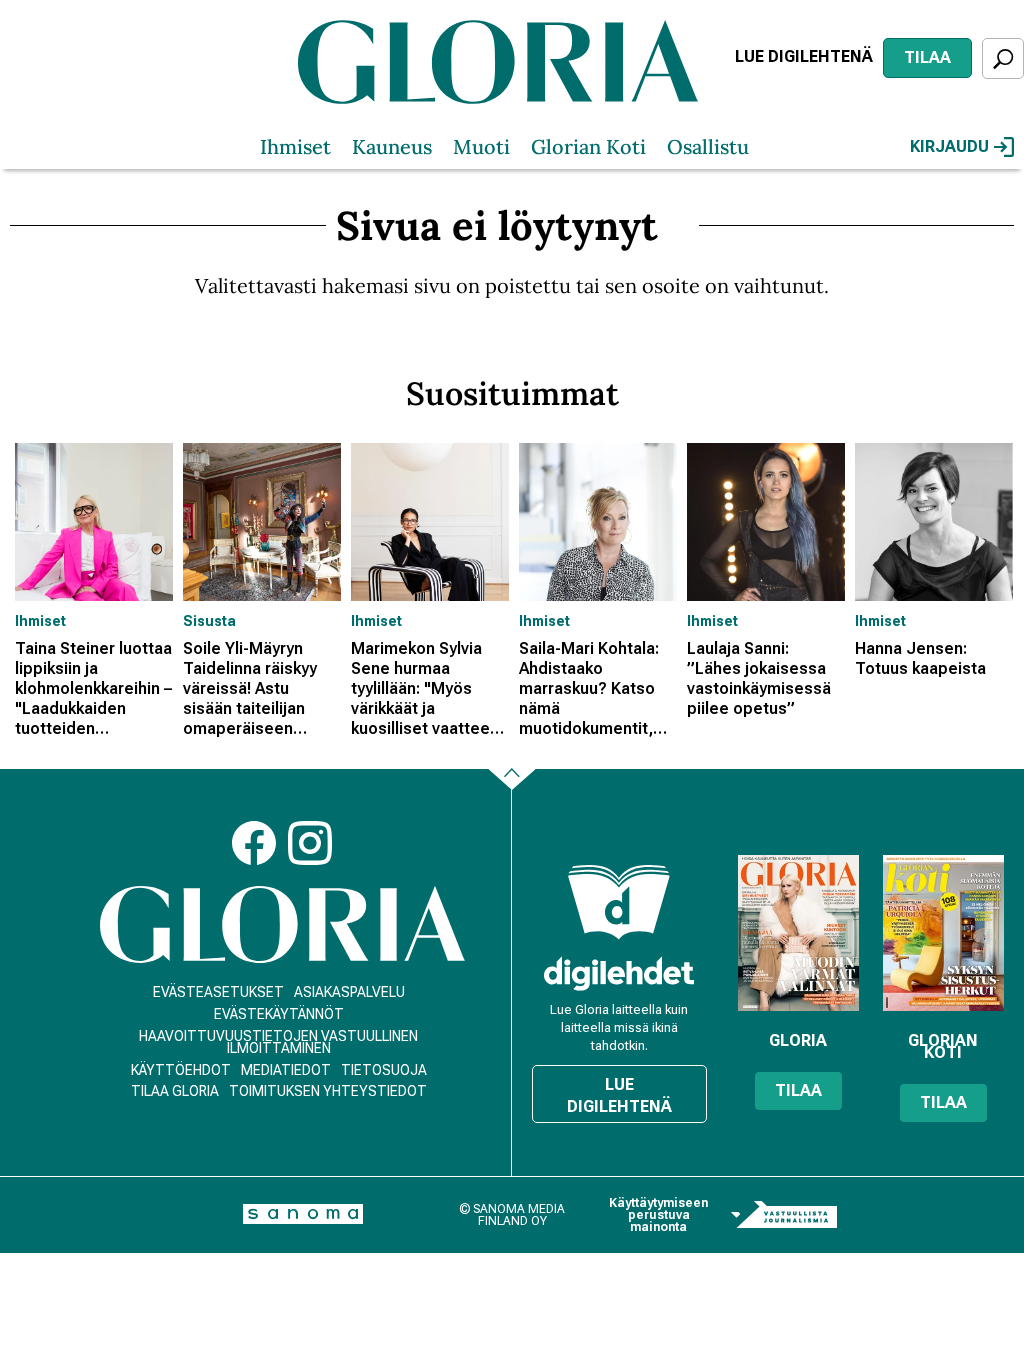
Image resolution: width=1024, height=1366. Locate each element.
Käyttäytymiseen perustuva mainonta (658, 1215)
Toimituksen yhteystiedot (328, 1091)
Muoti (481, 146)
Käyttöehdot (181, 1070)
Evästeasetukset (218, 992)
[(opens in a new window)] (619, 973)
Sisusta (209, 621)
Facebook (254, 843)
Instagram (310, 843)
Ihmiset (295, 146)
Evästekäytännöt (279, 1014)
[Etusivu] (282, 924)
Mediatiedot (286, 1070)
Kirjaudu (949, 146)
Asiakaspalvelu (349, 992)
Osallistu (708, 146)
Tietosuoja (384, 1070)
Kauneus (392, 146)
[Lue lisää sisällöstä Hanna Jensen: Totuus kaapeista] (934, 522)
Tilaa (927, 57)
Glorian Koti (588, 146)
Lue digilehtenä (804, 56)
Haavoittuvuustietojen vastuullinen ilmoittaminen (278, 1042)
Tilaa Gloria (175, 1091)
